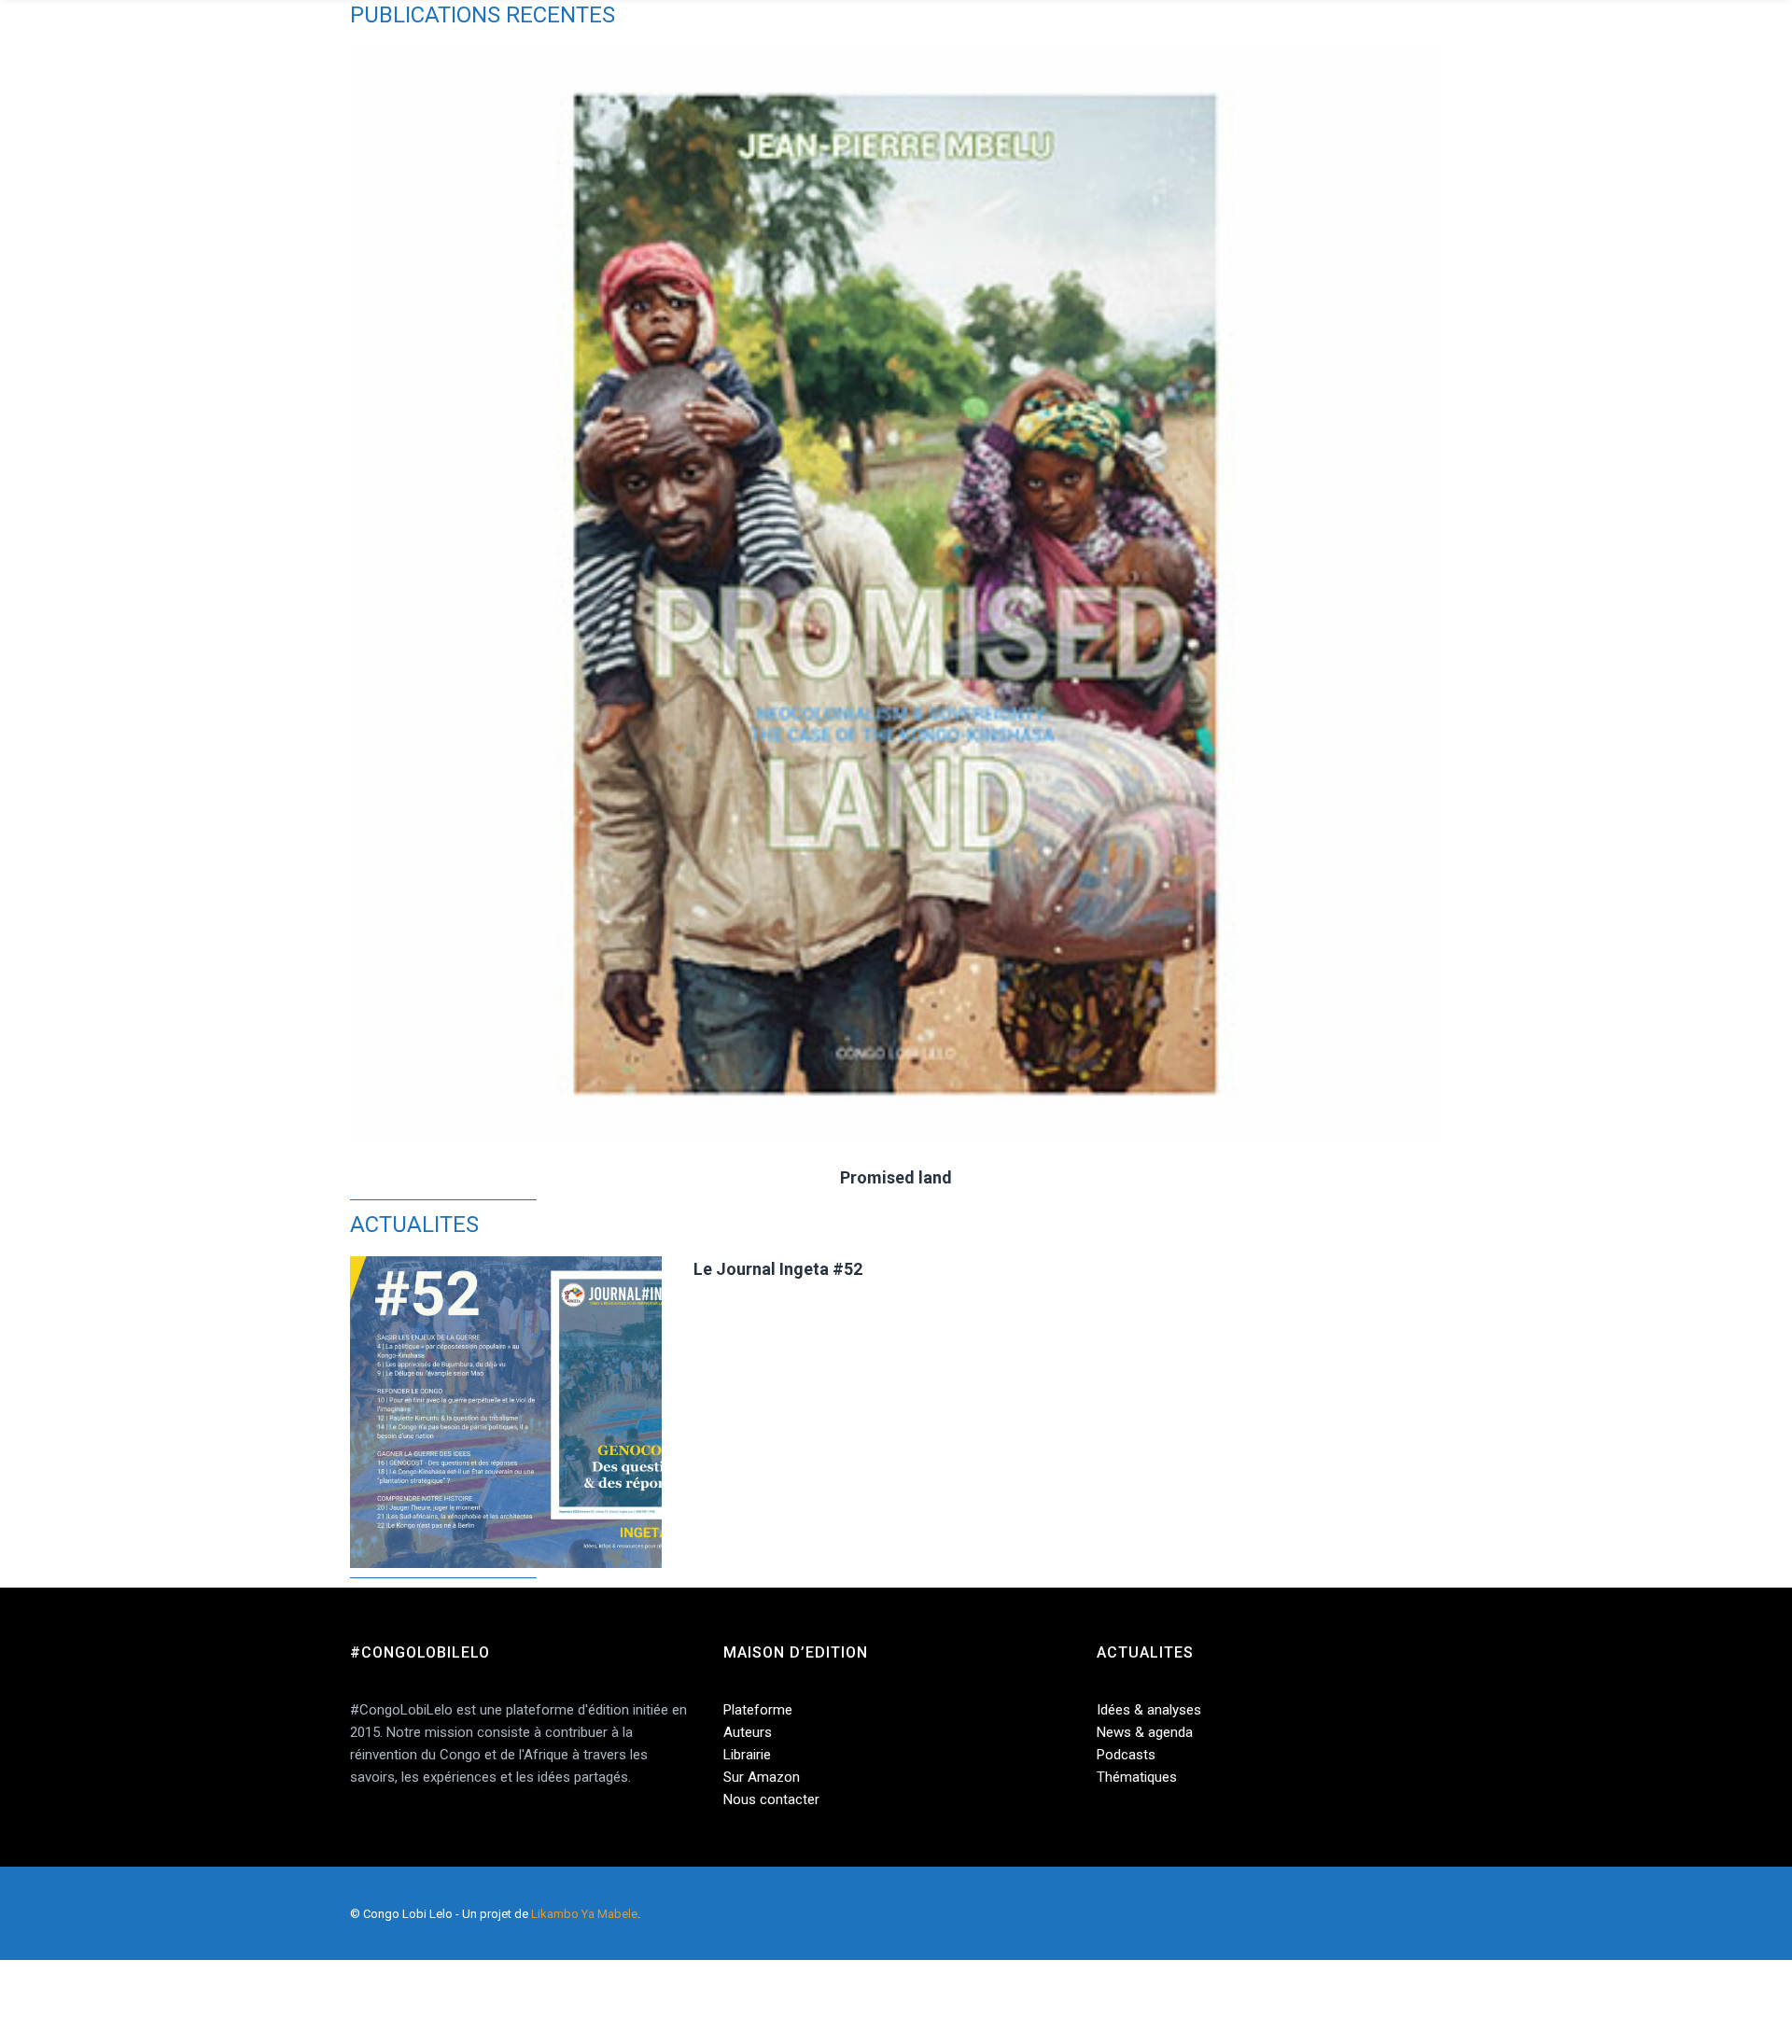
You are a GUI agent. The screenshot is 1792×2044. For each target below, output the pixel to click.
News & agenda (1145, 1732)
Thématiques (1137, 1777)
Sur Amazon (762, 1777)
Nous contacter (771, 1799)
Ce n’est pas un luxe (1330, 1177)
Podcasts (1126, 1755)
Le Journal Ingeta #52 (778, 1269)
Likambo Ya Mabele (584, 1914)
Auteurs (748, 1732)
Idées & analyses (1149, 1710)
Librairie (747, 1755)
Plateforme (758, 1710)
